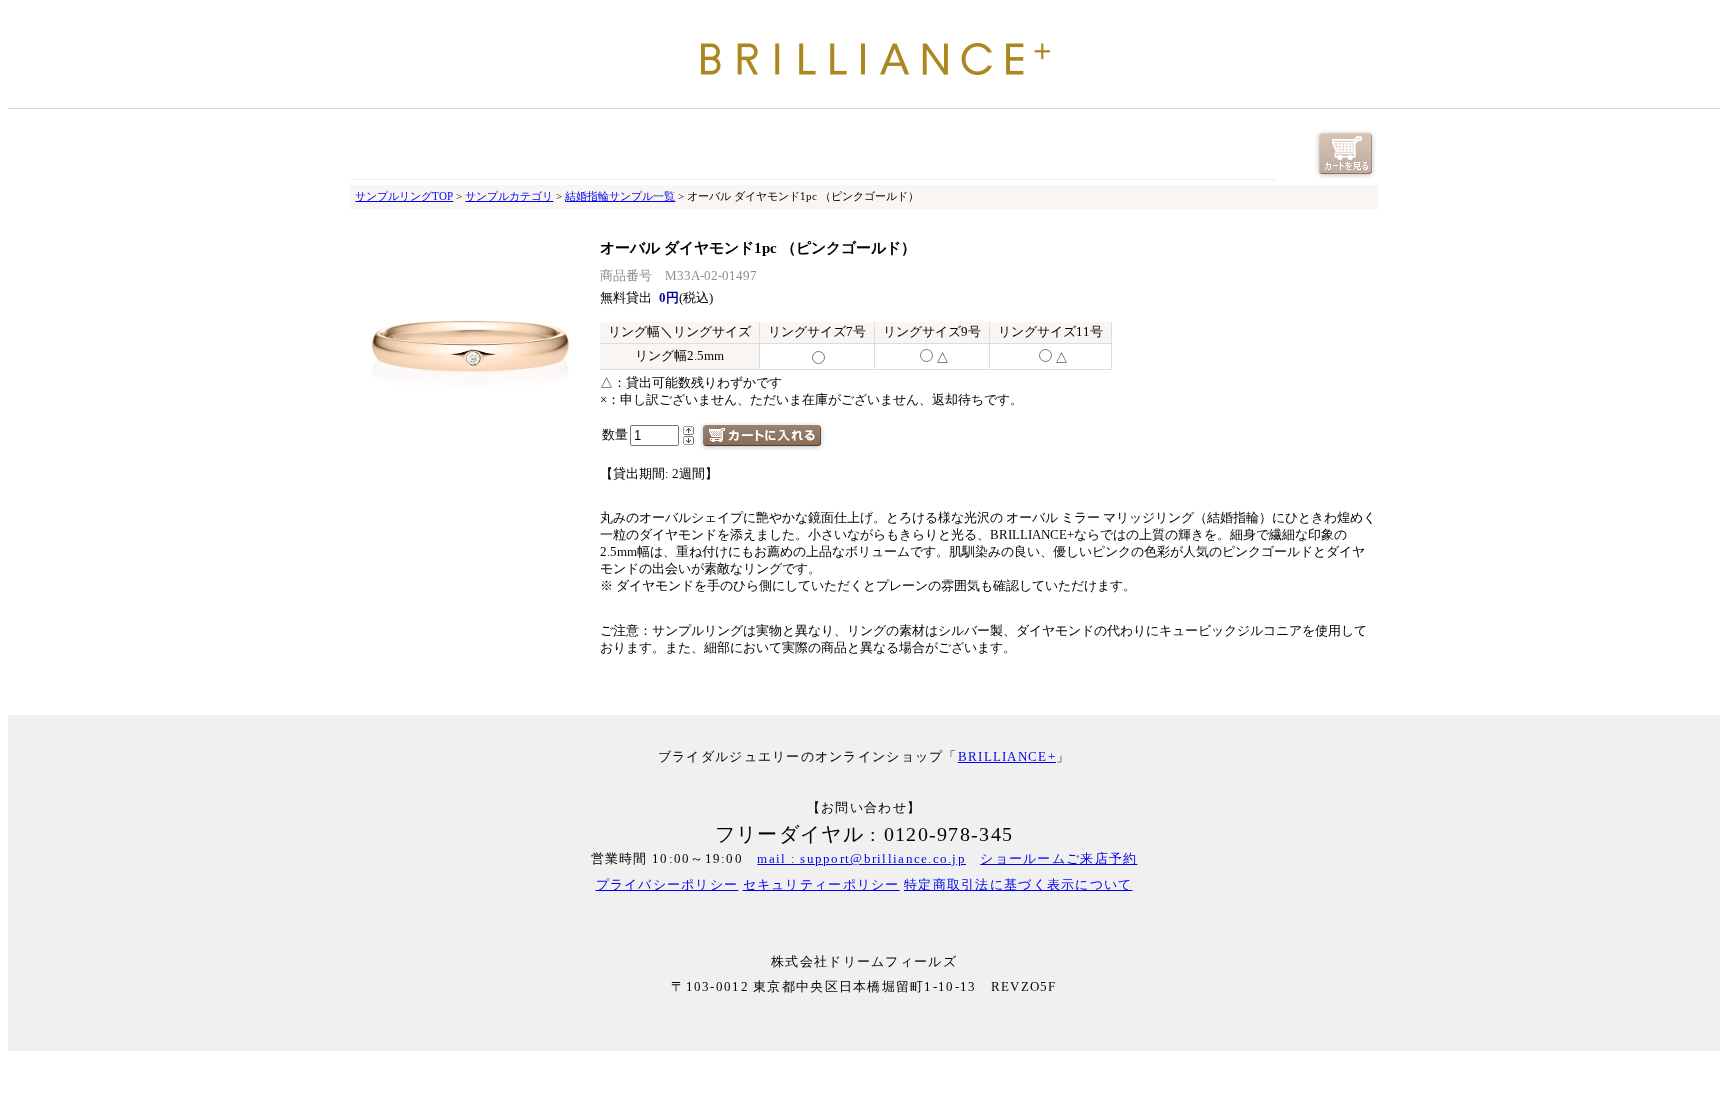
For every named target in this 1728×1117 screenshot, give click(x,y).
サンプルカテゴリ (509, 196)
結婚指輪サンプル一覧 (620, 196)
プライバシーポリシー (667, 885)
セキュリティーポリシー (821, 885)
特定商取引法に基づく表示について (1018, 885)
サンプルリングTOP (404, 196)
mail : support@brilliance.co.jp (861, 859)
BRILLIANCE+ (1007, 757)
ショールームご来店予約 (1058, 859)
